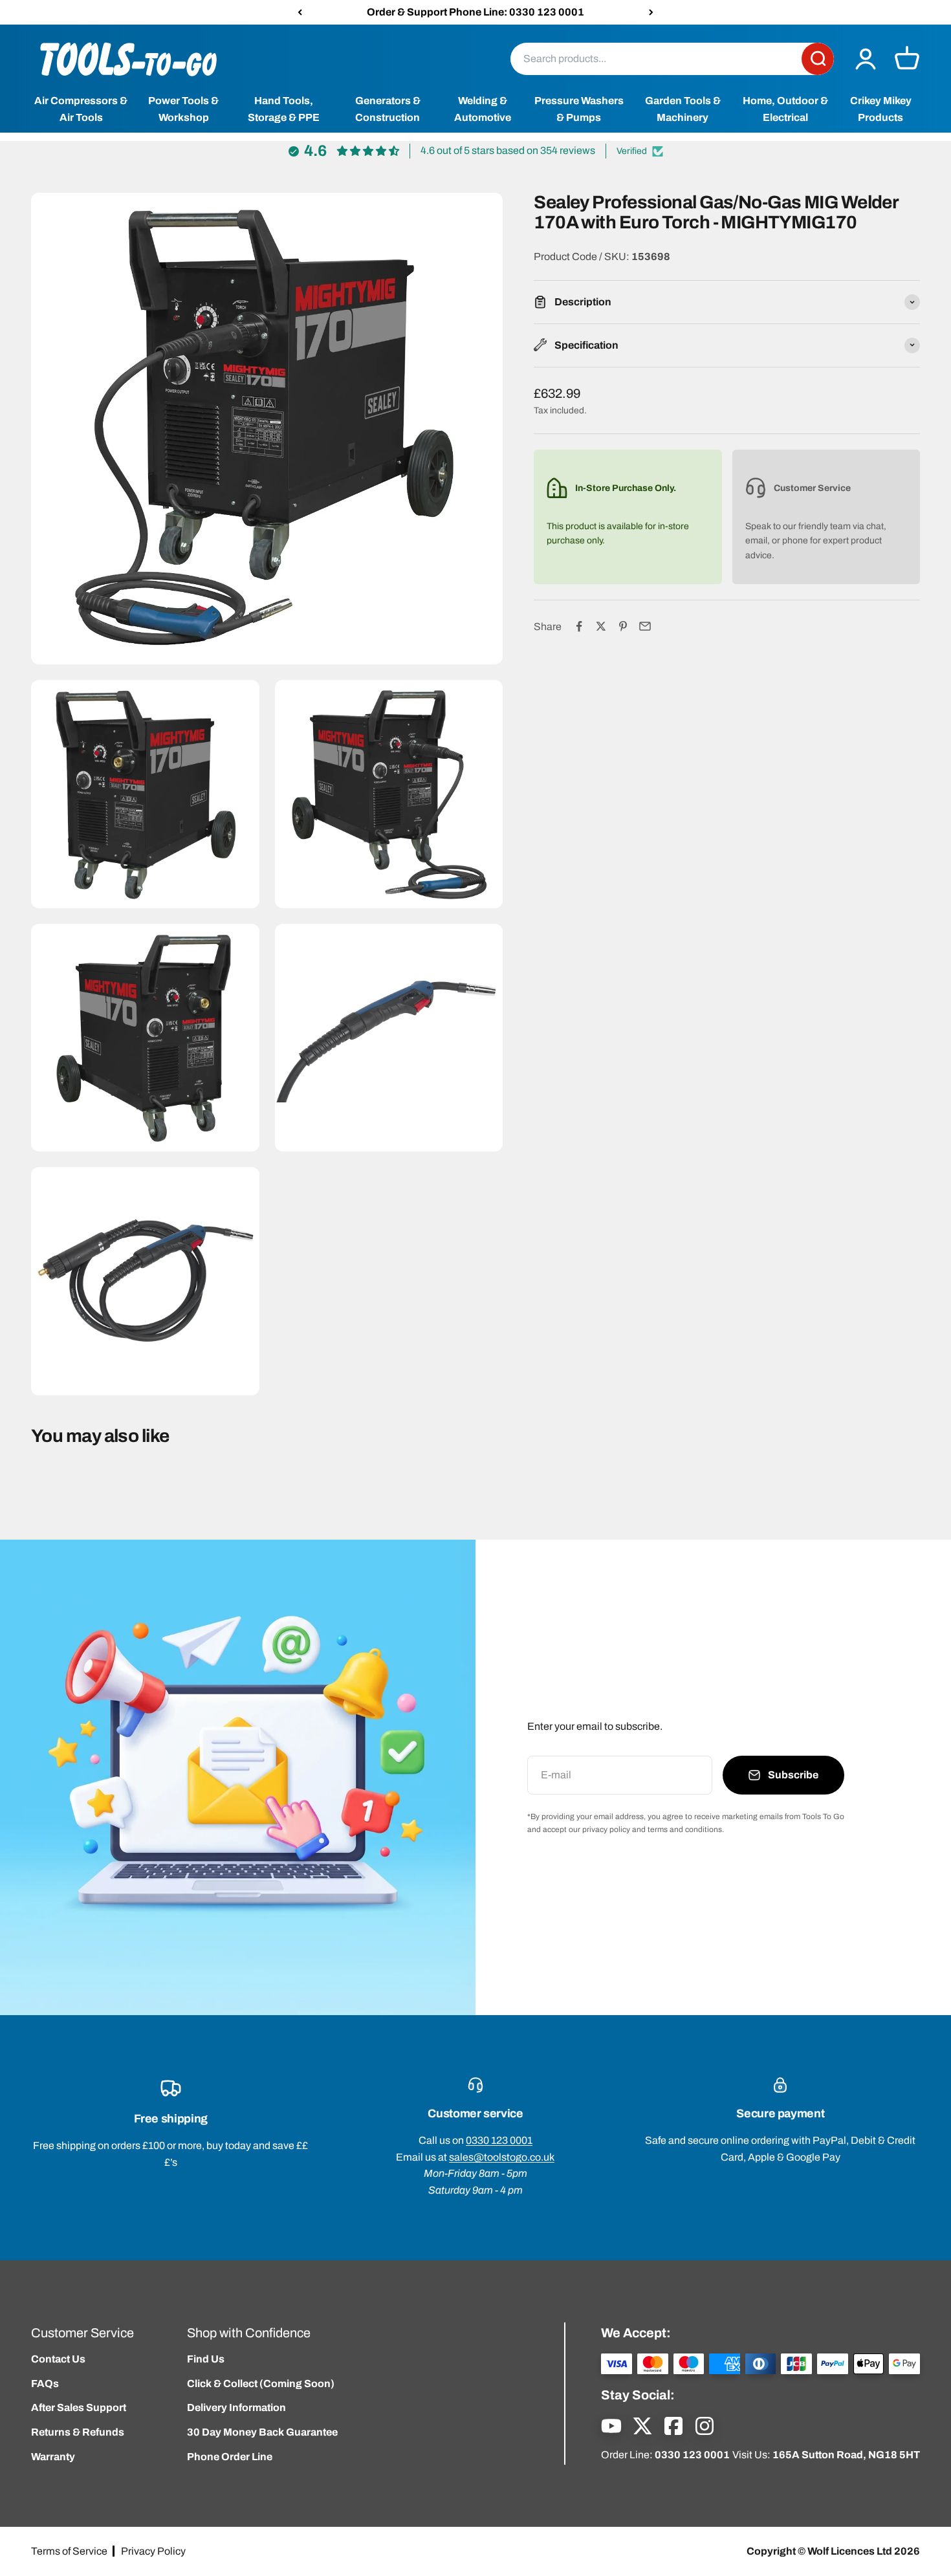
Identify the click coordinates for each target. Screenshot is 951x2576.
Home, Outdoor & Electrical (785, 110)
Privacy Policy (153, 2551)
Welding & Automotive (483, 110)
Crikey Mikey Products (881, 110)
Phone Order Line (230, 2457)
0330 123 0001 (499, 2140)
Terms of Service (69, 2551)
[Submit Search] (818, 59)
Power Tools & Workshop (183, 110)
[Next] (651, 12)
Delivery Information (236, 2407)
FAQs (45, 2384)
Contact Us (58, 2359)
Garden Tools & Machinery (683, 110)
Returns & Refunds (78, 2432)
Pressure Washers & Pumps (579, 110)
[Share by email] (645, 626)
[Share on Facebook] (579, 626)
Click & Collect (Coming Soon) (261, 2384)
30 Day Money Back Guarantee (262, 2432)
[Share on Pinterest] (623, 626)
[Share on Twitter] (601, 626)
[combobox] (656, 59)
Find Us (206, 2359)
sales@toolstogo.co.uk (502, 2157)
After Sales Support (79, 2407)
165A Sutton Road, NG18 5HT (846, 2455)
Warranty (53, 2457)
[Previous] (300, 12)
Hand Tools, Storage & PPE (284, 110)
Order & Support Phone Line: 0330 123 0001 (475, 12)
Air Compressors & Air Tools (81, 110)
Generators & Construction (388, 110)
